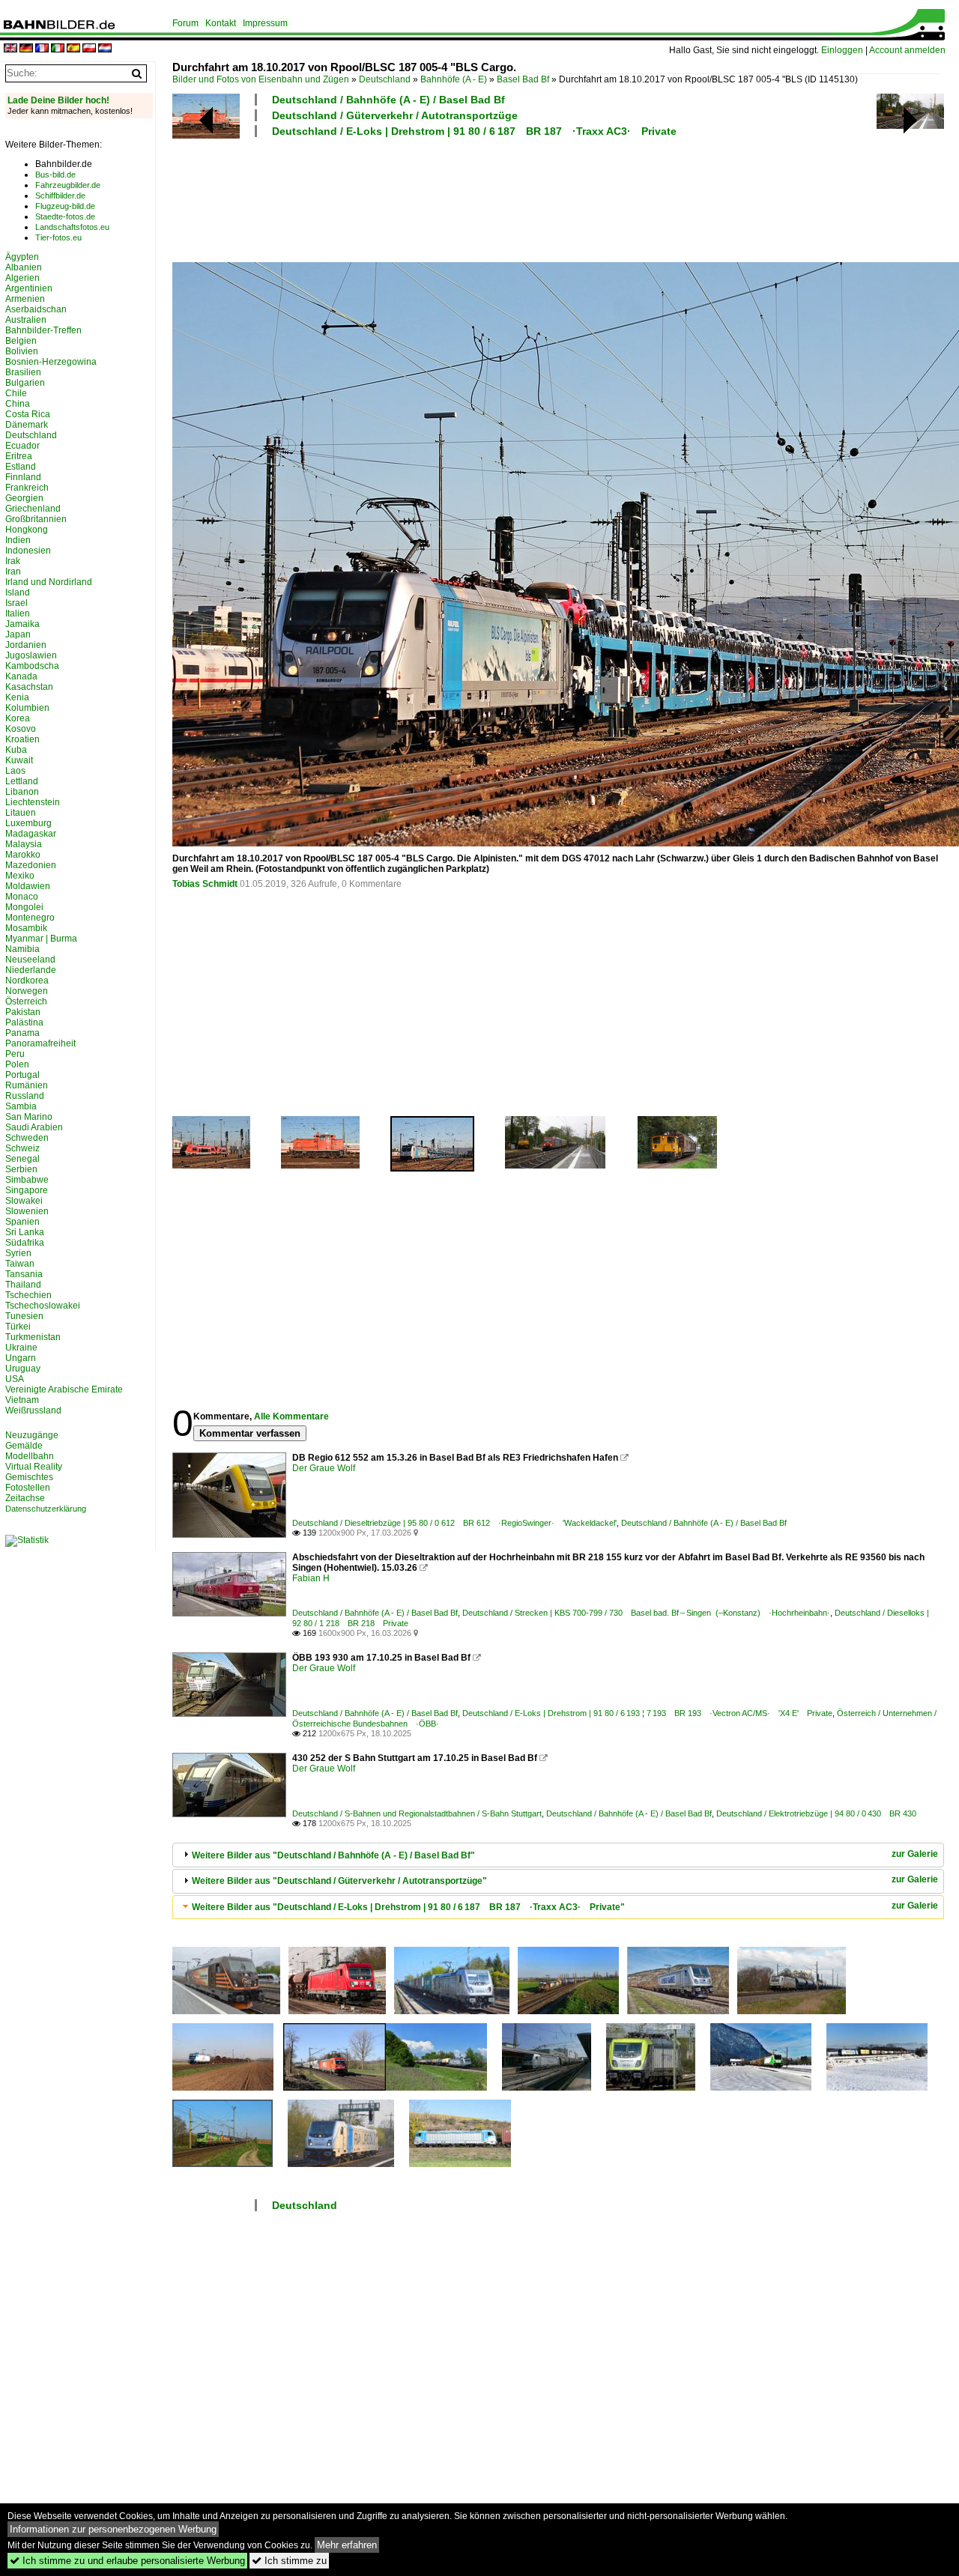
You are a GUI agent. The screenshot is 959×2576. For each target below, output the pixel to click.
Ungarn (21, 1358)
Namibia (22, 949)
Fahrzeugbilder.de (68, 185)
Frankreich (27, 488)
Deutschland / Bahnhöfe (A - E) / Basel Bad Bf (388, 100)
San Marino (29, 1117)
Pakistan (23, 1012)
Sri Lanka (25, 1232)
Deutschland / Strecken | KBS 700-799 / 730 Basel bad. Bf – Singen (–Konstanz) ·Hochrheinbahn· (646, 1613)
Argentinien (29, 288)
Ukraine (21, 1348)
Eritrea (19, 456)
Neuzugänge (32, 1435)
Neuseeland (30, 960)
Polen (17, 1064)
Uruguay (23, 1369)
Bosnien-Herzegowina (51, 362)
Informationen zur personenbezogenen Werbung (113, 2529)
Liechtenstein (33, 802)
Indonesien (28, 551)
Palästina (24, 1022)
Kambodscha (32, 666)
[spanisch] (73, 49)
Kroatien (22, 739)
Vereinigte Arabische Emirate (64, 1389)
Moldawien (28, 886)
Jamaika (22, 624)
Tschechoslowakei (43, 1306)
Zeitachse (25, 1498)
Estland (21, 467)
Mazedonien (31, 865)
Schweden (27, 1138)
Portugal (22, 1075)
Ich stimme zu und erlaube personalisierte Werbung (127, 2561)
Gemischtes (29, 1477)
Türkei (18, 1327)
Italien (18, 613)
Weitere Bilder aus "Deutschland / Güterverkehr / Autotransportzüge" (339, 1881)
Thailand (23, 1285)
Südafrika (25, 1243)
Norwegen (27, 991)
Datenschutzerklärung (46, 1509)
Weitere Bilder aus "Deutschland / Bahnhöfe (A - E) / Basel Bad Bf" (333, 1855)
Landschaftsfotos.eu (72, 227)
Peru (15, 1054)
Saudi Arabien (34, 1127)
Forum (185, 23)
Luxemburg (28, 823)
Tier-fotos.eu (58, 237)
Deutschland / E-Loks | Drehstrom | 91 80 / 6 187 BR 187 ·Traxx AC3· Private (474, 131)
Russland (25, 1096)
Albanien (24, 267)
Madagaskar (31, 834)
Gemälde (24, 1446)
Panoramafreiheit (40, 1043)
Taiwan (20, 1264)
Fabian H (311, 1578)
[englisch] (10, 49)
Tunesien (24, 1316)
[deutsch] (26, 49)
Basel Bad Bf (523, 79)
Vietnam (22, 1400)
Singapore (27, 1190)
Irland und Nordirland (49, 582)
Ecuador (22, 446)
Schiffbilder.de (60, 196)
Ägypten (22, 257)
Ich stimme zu (289, 2561)
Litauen (21, 813)
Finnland (23, 477)
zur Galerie (915, 1854)
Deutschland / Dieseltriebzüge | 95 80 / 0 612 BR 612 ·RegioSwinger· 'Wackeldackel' (454, 1523)
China (18, 404)
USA (15, 1379)
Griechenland (33, 509)
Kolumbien (27, 708)
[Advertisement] (556, 198)
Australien (26, 320)
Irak (13, 561)
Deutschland (385, 79)
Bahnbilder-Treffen (43, 330)
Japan (18, 634)
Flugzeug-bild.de (65, 206)
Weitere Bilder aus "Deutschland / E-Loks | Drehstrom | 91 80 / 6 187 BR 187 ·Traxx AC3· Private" (408, 1907)
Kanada (21, 676)
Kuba (16, 750)
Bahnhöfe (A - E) (454, 79)
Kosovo (21, 729)
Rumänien (27, 1085)
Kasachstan (29, 687)
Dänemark (27, 425)
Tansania (24, 1274)
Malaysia (24, 844)
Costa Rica (28, 414)
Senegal (22, 1159)
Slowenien (27, 1211)
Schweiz (22, 1148)
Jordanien (26, 645)
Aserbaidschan (36, 309)
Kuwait (19, 760)
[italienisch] (58, 49)
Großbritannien (36, 519)
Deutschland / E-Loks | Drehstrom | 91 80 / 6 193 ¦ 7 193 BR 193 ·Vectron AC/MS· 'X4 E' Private (647, 1713)
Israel (16, 603)
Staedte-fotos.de (65, 216)
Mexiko (20, 876)
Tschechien (28, 1295)
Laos (15, 771)
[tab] (558, 1855)
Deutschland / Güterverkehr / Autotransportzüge (395, 115)
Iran (13, 572)
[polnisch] (89, 49)
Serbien (21, 1169)
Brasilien (23, 372)
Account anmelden (907, 50)
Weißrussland (33, 1410)
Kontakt (221, 23)
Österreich (26, 1001)
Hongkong (27, 530)
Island (18, 593)
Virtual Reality (34, 1467)
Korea (18, 718)
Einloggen (842, 50)
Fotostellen (28, 1488)
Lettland (22, 781)
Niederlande (31, 970)
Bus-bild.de (55, 175)
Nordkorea (27, 981)
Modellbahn (30, 1456)
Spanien (22, 1222)
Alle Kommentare (291, 1416)
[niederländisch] (105, 49)
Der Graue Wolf (324, 1468)
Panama (22, 1033)
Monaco (22, 897)
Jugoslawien (31, 655)
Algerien (22, 278)
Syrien (18, 1253)
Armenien (25, 299)
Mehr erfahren (347, 2545)
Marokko (23, 855)
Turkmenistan (33, 1337)
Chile (16, 393)
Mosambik (26, 928)
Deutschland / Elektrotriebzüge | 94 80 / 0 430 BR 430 (816, 1813)
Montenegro (30, 918)
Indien (18, 540)
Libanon (22, 792)
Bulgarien (25, 383)
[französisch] (42, 49)
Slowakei (24, 1201)
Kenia (17, 697)
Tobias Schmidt (205, 884)
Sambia (21, 1106)
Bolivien (22, 351)
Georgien (24, 498)
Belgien (21, 341)
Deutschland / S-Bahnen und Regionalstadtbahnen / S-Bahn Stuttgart (417, 1813)
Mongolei (24, 907)
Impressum (265, 23)
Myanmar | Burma (41, 939)
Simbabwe (27, 1180)
